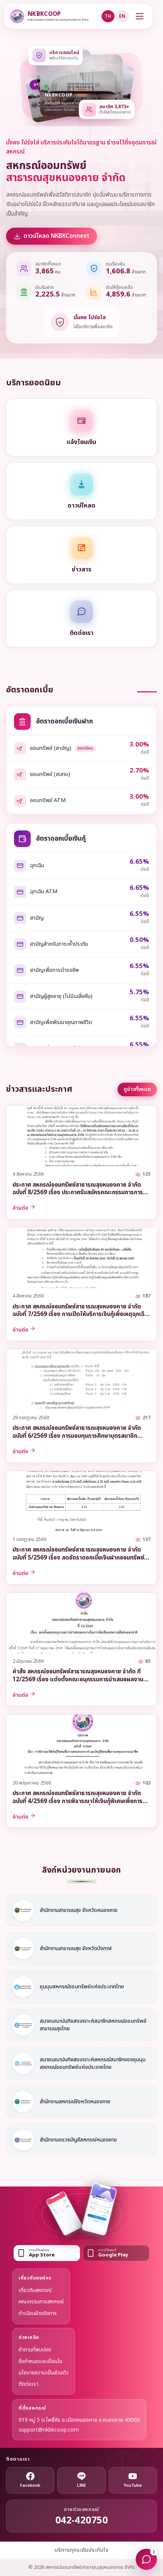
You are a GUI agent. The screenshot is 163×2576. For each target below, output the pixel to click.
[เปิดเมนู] (139, 16)
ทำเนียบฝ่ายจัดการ (38, 2313)
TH (108, 16)
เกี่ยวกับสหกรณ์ (35, 2290)
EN (122, 16)
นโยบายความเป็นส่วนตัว (44, 2373)
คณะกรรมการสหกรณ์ (41, 2302)
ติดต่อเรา (28, 2384)
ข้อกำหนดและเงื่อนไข (40, 2361)
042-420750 (82, 2521)
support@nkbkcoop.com (49, 2430)
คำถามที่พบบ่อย (35, 2350)
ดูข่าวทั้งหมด (137, 1089)
